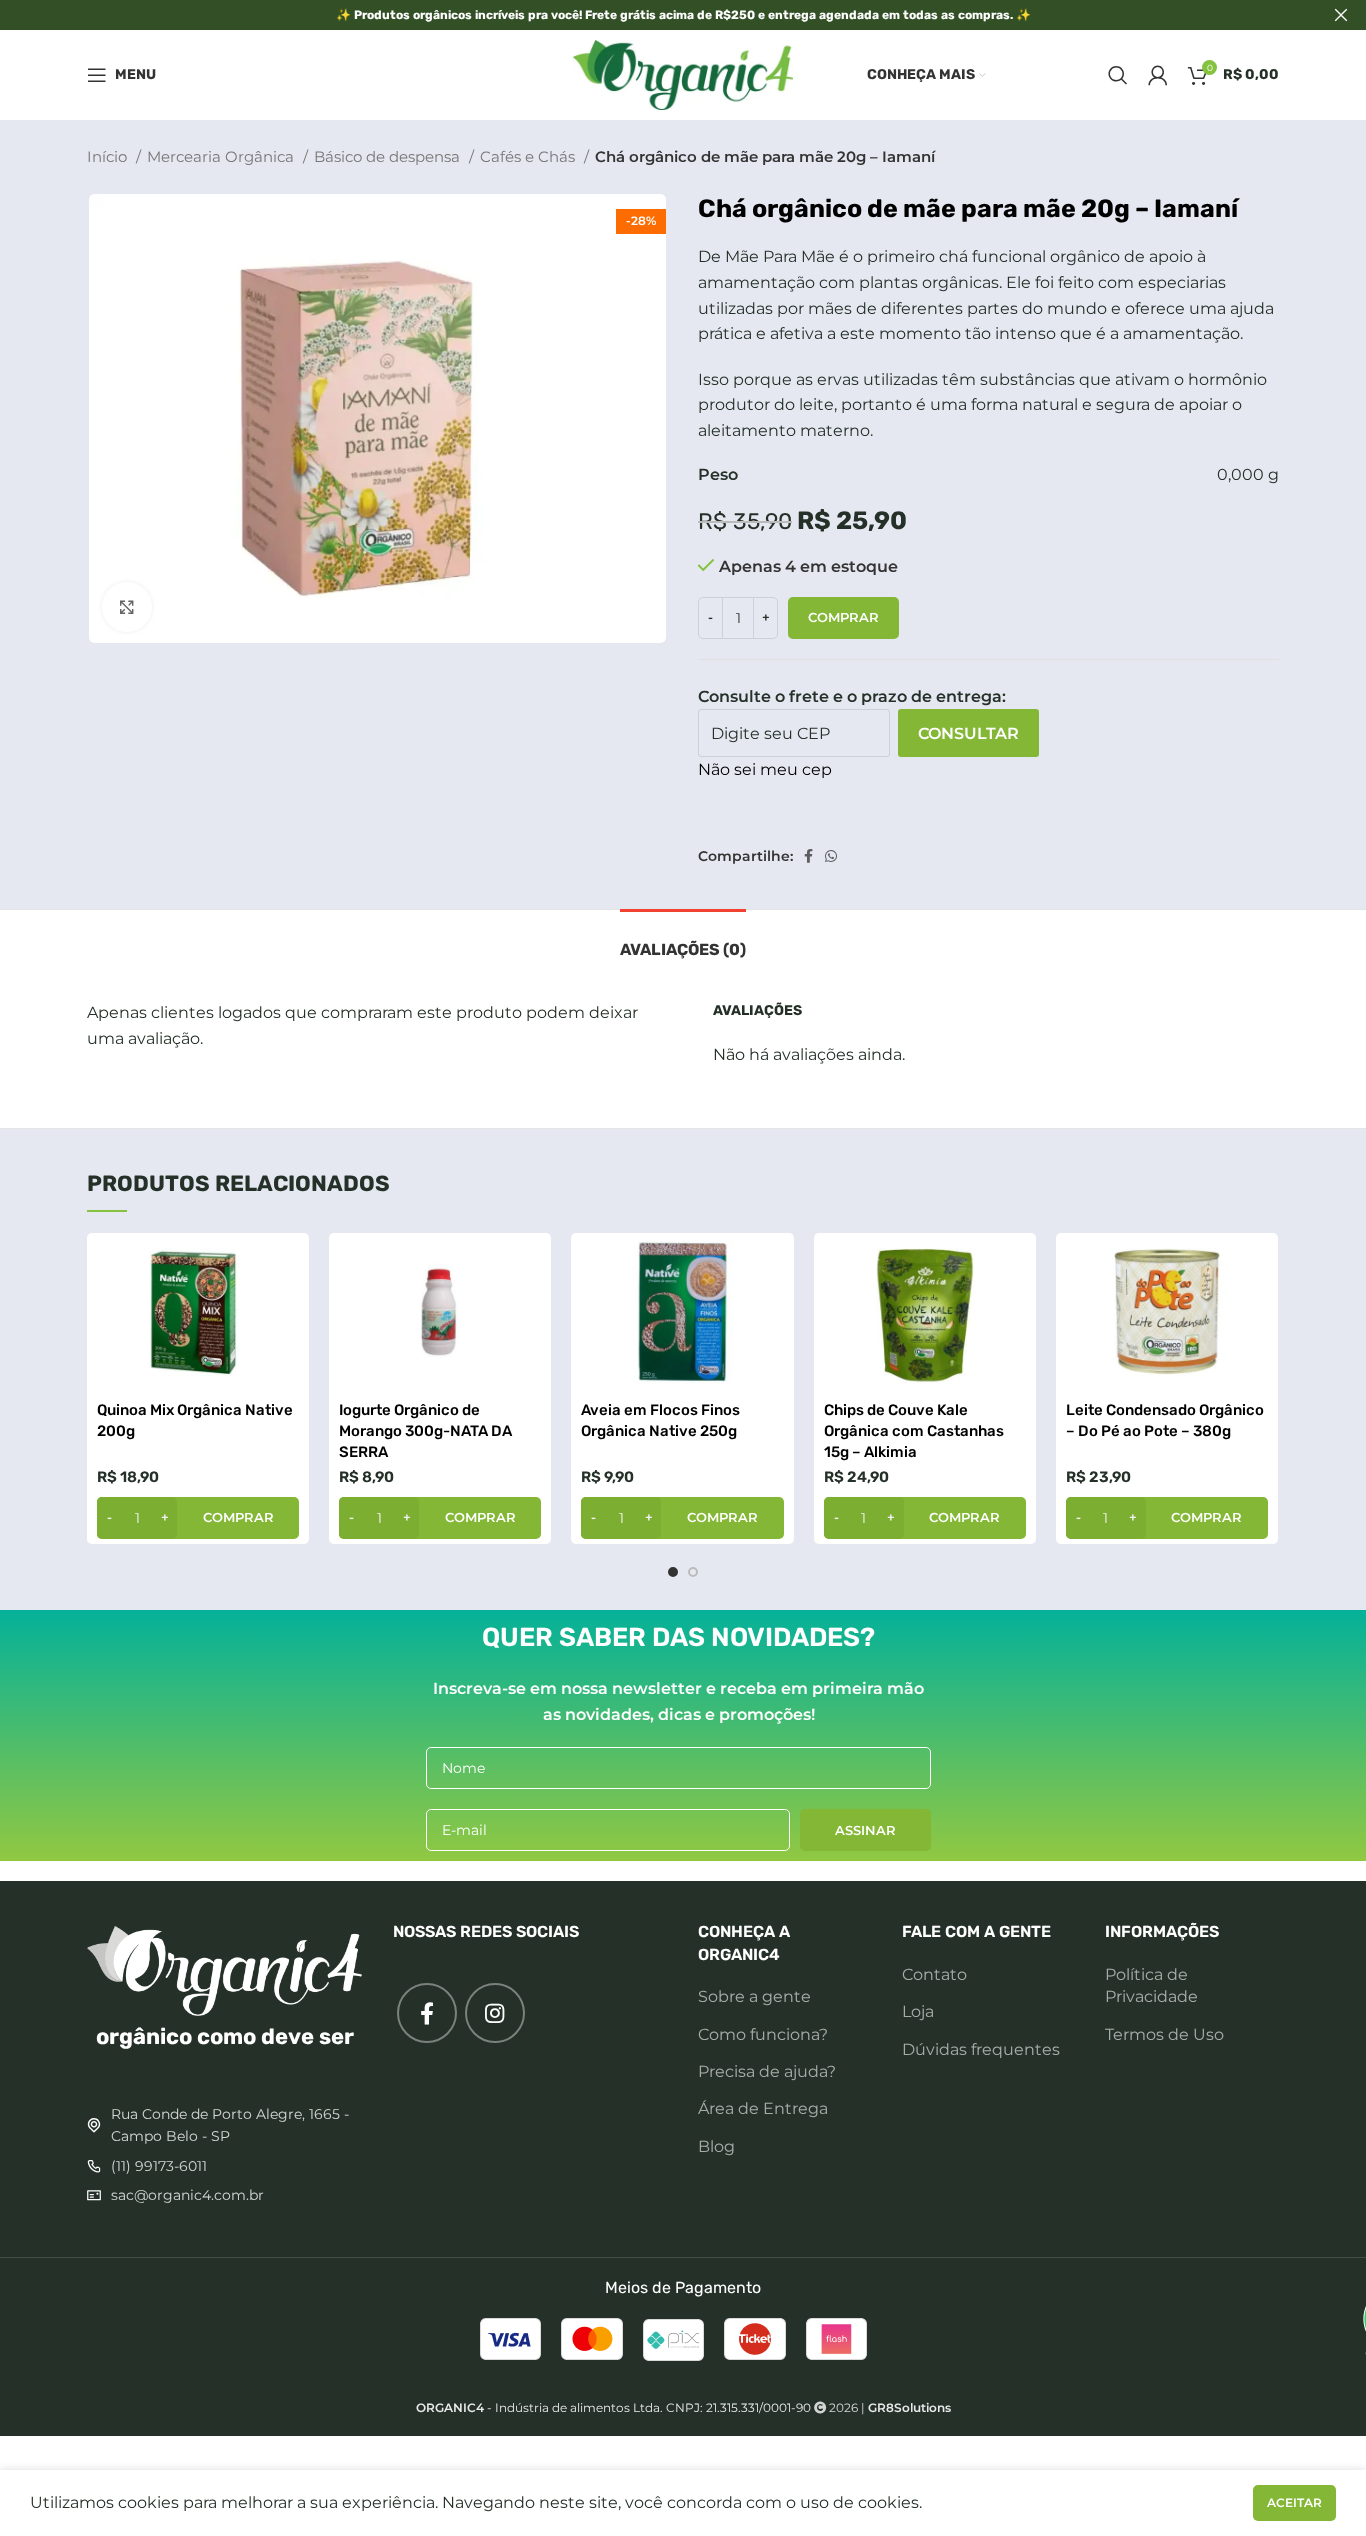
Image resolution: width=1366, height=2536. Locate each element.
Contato (934, 1974)
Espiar (284, 1265)
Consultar (968, 733)
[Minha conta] (1158, 75)
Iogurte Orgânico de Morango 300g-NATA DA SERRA (425, 1431)
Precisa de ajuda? (767, 2071)
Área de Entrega (763, 2108)
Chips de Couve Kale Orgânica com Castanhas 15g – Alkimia (914, 1431)
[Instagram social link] (495, 2013)
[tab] (683, 939)
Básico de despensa (389, 156)
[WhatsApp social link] (831, 856)
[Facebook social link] (808, 856)
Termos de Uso (1164, 2034)
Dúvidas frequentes (981, 2049)
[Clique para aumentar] (127, 607)
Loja (918, 2011)
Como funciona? (763, 2034)
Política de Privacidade (1151, 1985)
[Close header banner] (1341, 15)
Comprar (843, 617)
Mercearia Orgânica (222, 156)
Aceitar (1294, 2502)
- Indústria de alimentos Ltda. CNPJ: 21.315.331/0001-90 (613, 2407)
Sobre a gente (754, 1996)
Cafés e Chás (529, 156)
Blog (716, 2146)
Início (109, 156)
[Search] (1118, 75)
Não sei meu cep (765, 769)
